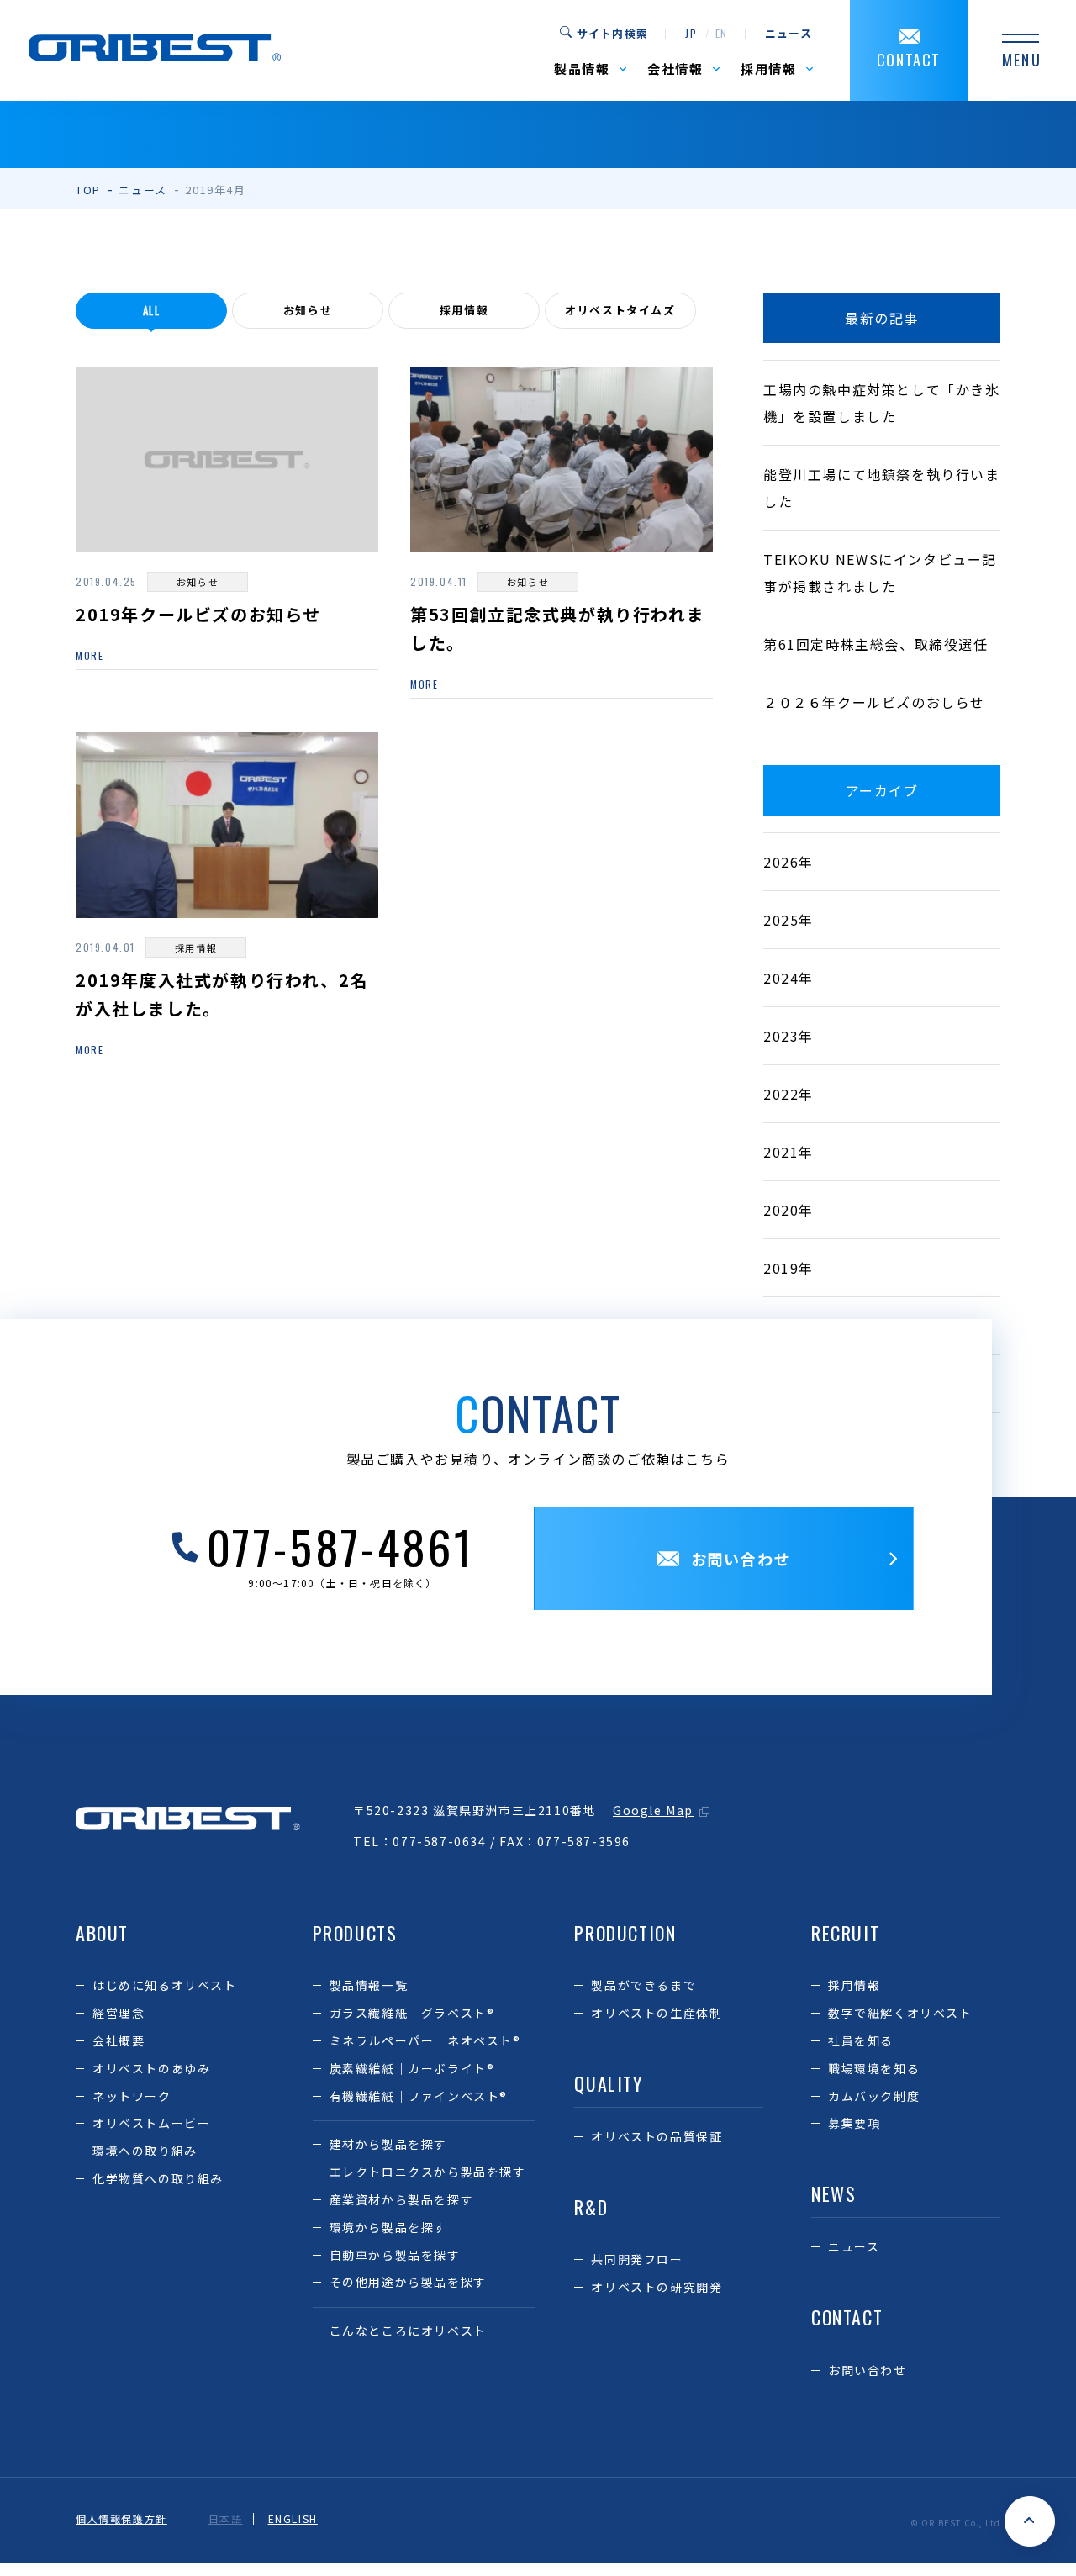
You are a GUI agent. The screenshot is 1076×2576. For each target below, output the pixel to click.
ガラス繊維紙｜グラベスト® (412, 2013)
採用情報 (464, 310)
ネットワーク (132, 2096)
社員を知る (861, 2040)
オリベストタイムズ (620, 310)
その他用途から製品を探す (408, 2282)
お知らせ (308, 310)
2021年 (789, 1152)
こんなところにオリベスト (408, 2331)
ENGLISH (293, 2519)
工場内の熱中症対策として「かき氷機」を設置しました (882, 403)
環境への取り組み (145, 2151)
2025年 (789, 920)
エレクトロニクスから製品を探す (428, 2172)
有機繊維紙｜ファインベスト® (419, 2096)
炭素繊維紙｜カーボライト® (412, 2068)
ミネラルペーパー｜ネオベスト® (425, 2040)
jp (691, 33)
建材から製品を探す (388, 2144)
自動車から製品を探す (395, 2255)
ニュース (789, 33)
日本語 (226, 2519)
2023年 (789, 1036)
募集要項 (854, 2123)
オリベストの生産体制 (657, 2013)
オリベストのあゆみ (151, 2068)
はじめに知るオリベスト (165, 1985)
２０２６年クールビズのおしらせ (874, 702)
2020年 (789, 1210)
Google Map (653, 1810)
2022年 (789, 1094)
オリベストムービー (151, 2123)
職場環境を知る (874, 2068)
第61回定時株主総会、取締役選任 (876, 644)
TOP (88, 190)
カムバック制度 (874, 2096)
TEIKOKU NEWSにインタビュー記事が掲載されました (880, 573)
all (152, 310)
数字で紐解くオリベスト (900, 2013)
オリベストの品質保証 (657, 2136)
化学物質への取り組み (158, 2178)
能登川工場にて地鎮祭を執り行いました (882, 488)
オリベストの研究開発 (657, 2287)
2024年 (789, 978)
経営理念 (119, 2013)
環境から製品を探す (388, 2227)
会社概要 (119, 2040)
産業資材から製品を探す (402, 2199)
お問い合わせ (868, 2370)
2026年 (789, 862)
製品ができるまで (643, 1985)
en (722, 33)
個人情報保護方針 (121, 2519)
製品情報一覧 (369, 1985)
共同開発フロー (637, 2259)
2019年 (789, 1268)
